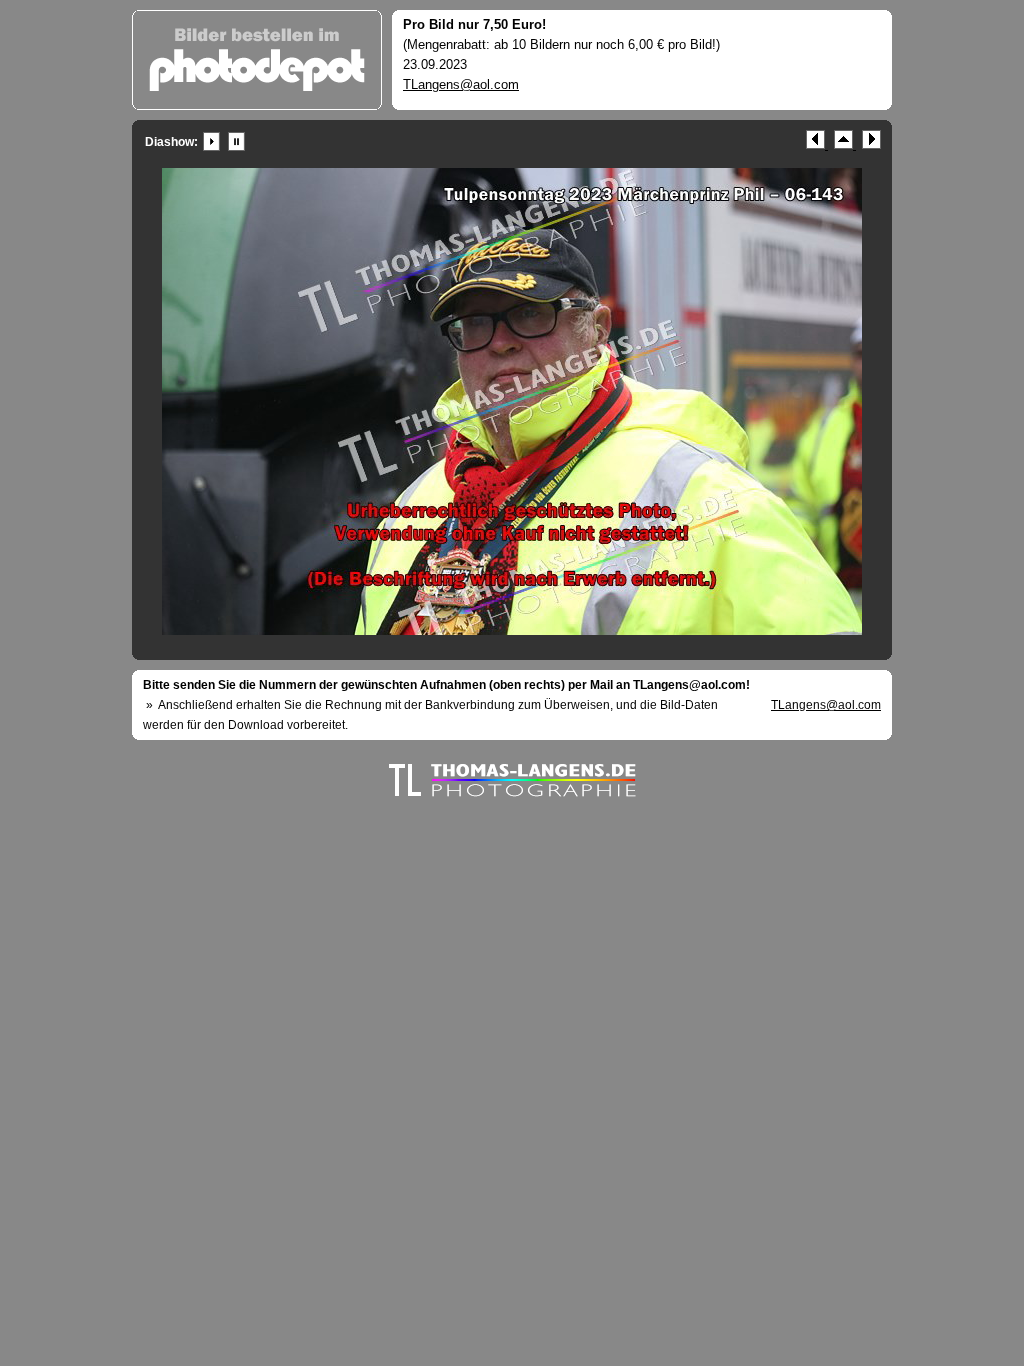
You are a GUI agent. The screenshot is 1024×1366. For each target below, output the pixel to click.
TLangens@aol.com (461, 84)
